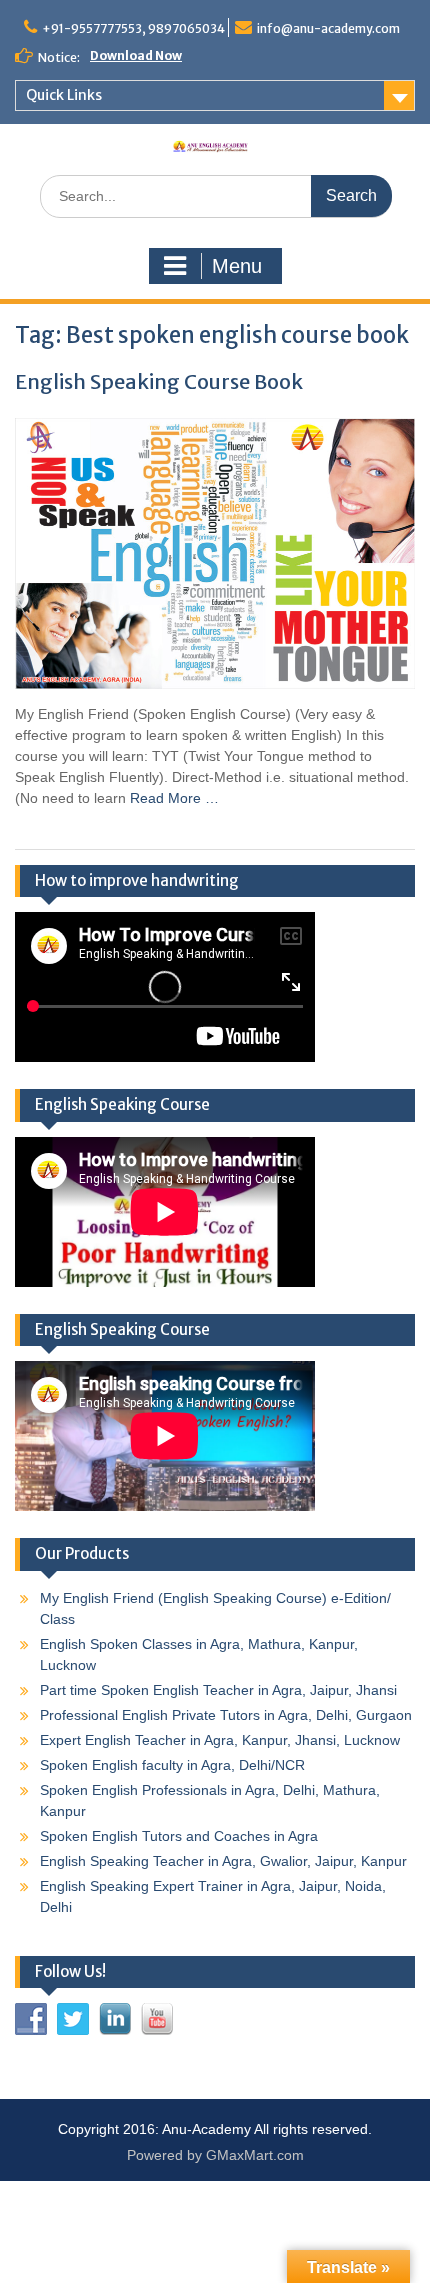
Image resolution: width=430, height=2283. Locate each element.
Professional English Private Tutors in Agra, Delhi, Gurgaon (226, 1715)
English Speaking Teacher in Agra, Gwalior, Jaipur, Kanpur (223, 1861)
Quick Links (64, 95)
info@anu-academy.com (328, 28)
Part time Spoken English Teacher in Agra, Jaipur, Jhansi (218, 1690)
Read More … (174, 798)
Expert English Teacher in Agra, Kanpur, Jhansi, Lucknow (220, 1740)
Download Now (136, 55)
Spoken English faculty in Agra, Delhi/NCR (172, 1765)
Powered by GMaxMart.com (215, 2155)
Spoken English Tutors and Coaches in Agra (179, 1836)
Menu (237, 266)
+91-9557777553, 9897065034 (133, 28)
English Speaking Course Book (159, 381)
